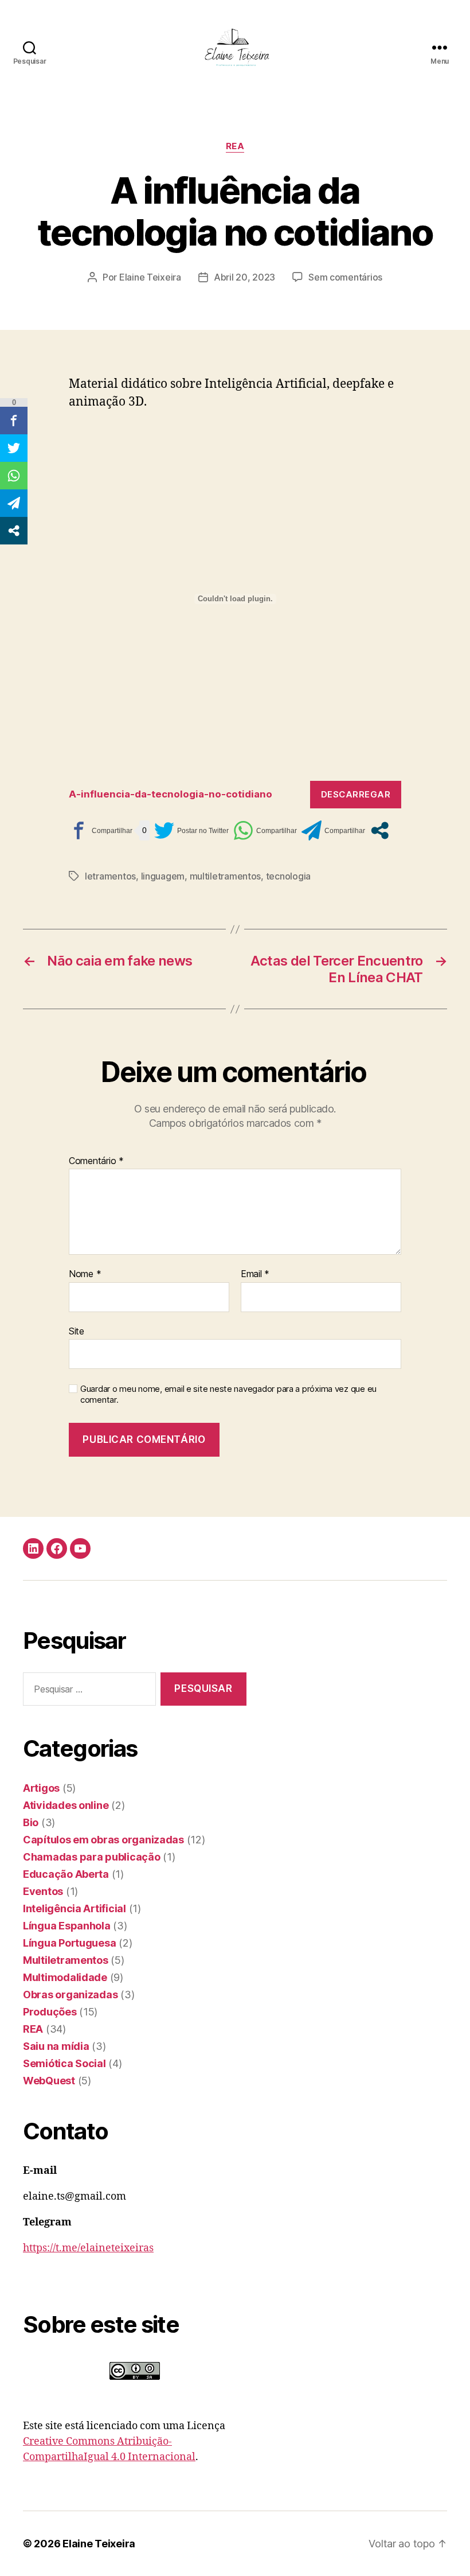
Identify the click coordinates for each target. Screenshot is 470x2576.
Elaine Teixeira (150, 277)
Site (77, 1331)
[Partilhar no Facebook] (101, 830)
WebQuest (49, 2081)
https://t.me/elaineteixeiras (88, 2248)
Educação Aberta (66, 1874)
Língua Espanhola (67, 1926)
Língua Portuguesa (69, 1943)
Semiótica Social (64, 2063)
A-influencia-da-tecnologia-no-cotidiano (171, 794)
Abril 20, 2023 (244, 277)
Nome (85, 1274)
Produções (50, 2012)
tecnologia (288, 876)
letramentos (110, 876)
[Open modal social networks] (380, 830)
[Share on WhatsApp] (265, 830)
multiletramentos (226, 876)
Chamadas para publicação (92, 1857)
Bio (31, 1822)
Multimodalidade (65, 1977)
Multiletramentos (66, 1960)
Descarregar (356, 794)
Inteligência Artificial (75, 1908)
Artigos (41, 1788)
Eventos (43, 1891)
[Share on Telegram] (333, 830)
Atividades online (66, 1805)
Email (255, 1274)
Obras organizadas (70, 1995)
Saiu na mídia (56, 2046)
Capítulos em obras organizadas (103, 1840)
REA (235, 146)
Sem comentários (345, 277)
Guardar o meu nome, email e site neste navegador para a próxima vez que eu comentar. (228, 1394)
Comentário (96, 1161)
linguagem (163, 876)
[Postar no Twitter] (191, 830)
